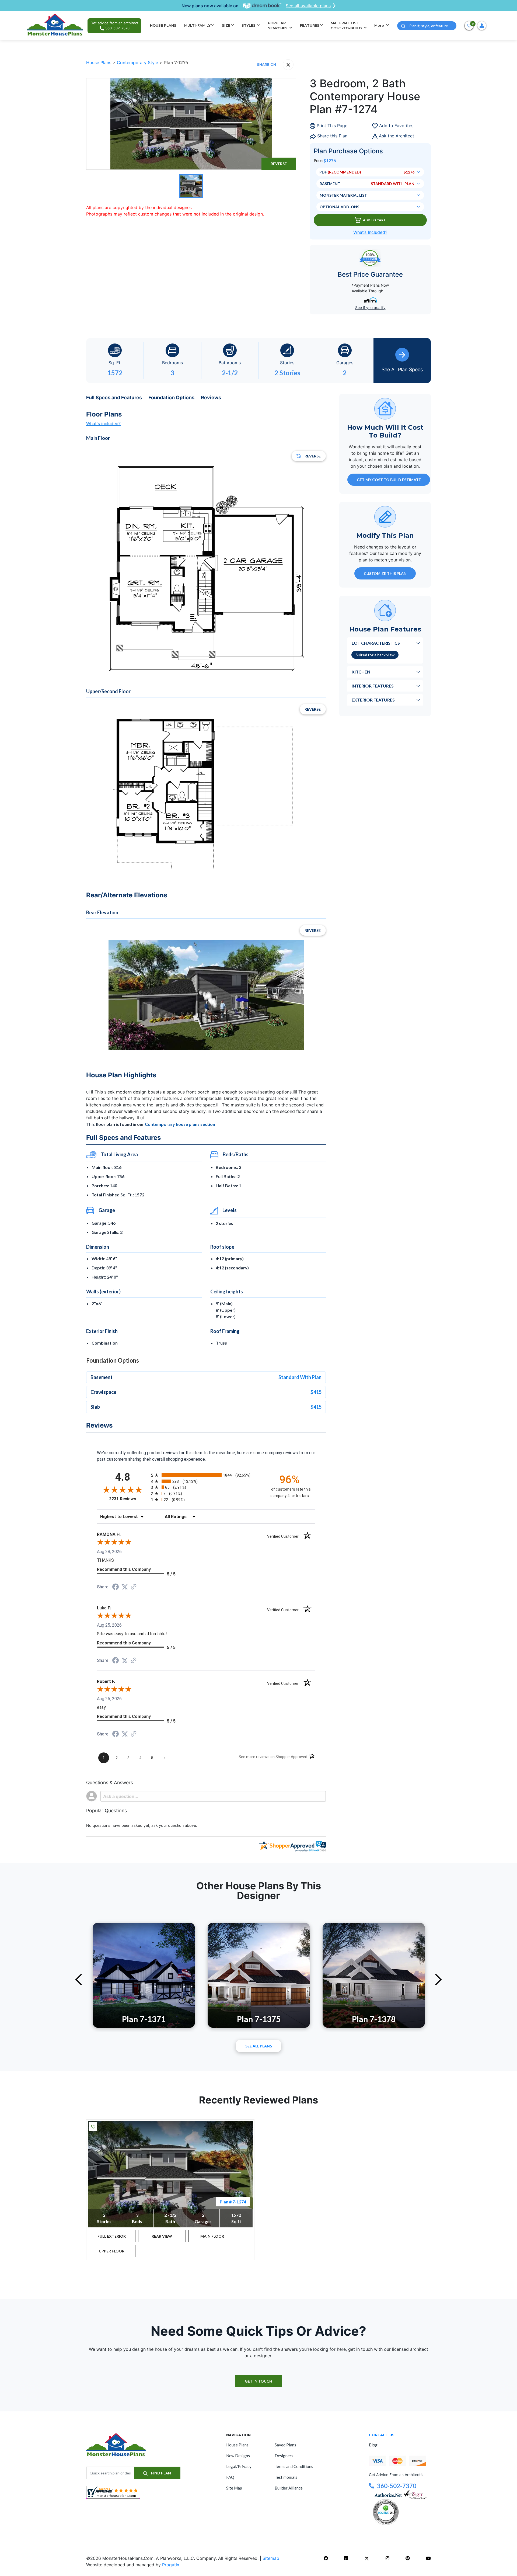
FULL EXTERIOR (112, 2236)
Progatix (171, 2565)
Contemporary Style (138, 63)
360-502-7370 (397, 2486)
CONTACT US (382, 2435)
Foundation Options (171, 397)
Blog (373, 2445)
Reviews (211, 397)
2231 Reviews (129, 1499)
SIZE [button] (226, 25)
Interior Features (373, 685)
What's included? (103, 423)
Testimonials (286, 2477)
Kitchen (361, 671)
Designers (284, 2456)
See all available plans (308, 6)
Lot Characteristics (376, 643)
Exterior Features (373, 699)
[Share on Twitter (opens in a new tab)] (125, 1587)
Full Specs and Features (114, 397)
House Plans (99, 63)
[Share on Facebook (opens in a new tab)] (116, 1587)
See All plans (259, 2046)
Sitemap (271, 2558)
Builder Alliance (289, 2488)
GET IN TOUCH (258, 2381)
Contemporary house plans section (180, 1124)
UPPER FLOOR (112, 2251)
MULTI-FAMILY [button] (197, 25)
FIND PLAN (161, 2473)
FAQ (230, 2477)
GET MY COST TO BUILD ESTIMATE (389, 479)
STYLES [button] (249, 25)
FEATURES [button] (310, 25)
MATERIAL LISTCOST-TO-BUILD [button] (347, 26)
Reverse (279, 164)
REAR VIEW (162, 2236)
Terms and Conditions (294, 2466)
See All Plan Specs (402, 369)
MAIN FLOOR (212, 2236)
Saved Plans (285, 2445)
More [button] (380, 25)
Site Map (234, 2488)
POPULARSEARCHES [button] (278, 26)
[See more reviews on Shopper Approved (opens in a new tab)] (134, 1587)
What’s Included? (370, 232)
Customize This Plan (385, 573)
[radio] (206, 1475)
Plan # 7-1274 (233, 2202)
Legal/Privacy (239, 2466)
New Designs (238, 2456)
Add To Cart (374, 220)
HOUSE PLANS (163, 25)
